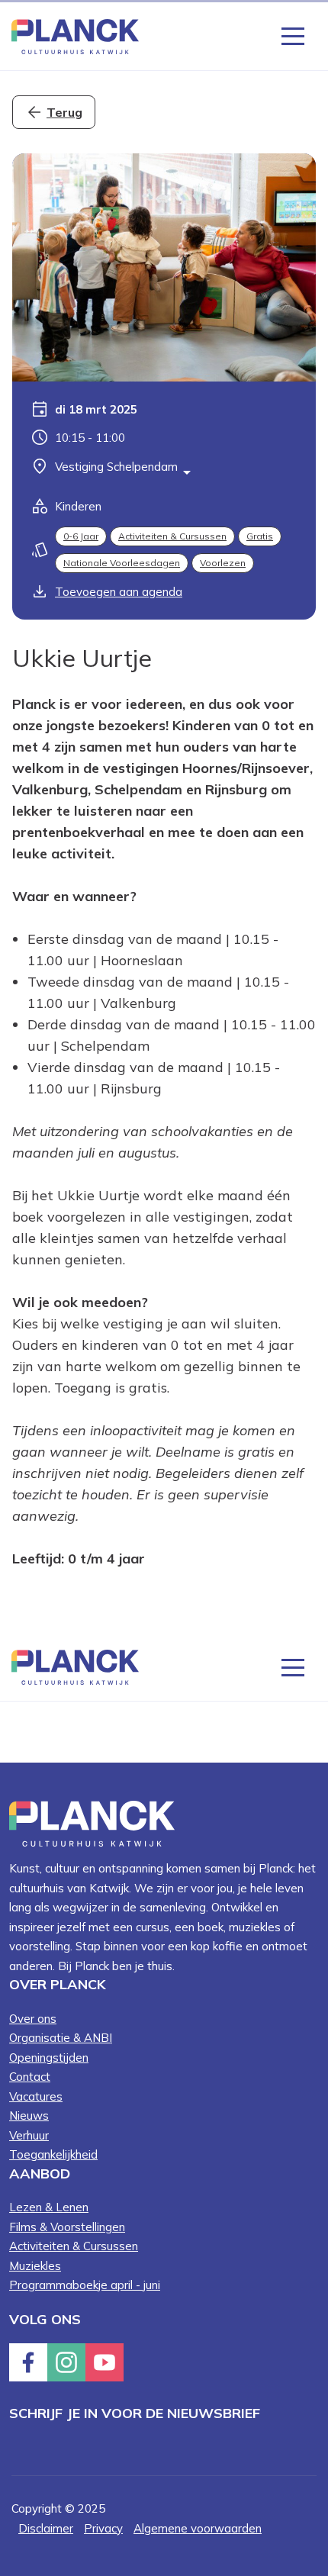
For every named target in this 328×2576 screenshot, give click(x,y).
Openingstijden (49, 2058)
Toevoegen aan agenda (119, 592)
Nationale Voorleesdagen (122, 563)
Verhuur (29, 2135)
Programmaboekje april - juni (85, 2285)
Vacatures (36, 2096)
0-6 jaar (81, 536)
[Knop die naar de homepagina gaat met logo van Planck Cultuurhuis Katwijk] (75, 35)
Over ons (33, 2019)
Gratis (260, 536)
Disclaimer (46, 2528)
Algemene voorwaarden (198, 2528)
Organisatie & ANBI (61, 2038)
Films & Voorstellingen (67, 2227)
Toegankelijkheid (53, 2154)
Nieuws (29, 2116)
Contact (30, 2077)
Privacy (103, 2528)
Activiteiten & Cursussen (172, 536)
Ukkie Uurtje (82, 658)
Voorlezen (223, 563)
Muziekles (35, 2266)
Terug (64, 112)
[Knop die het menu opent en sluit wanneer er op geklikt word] (293, 35)
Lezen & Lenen (49, 2207)
